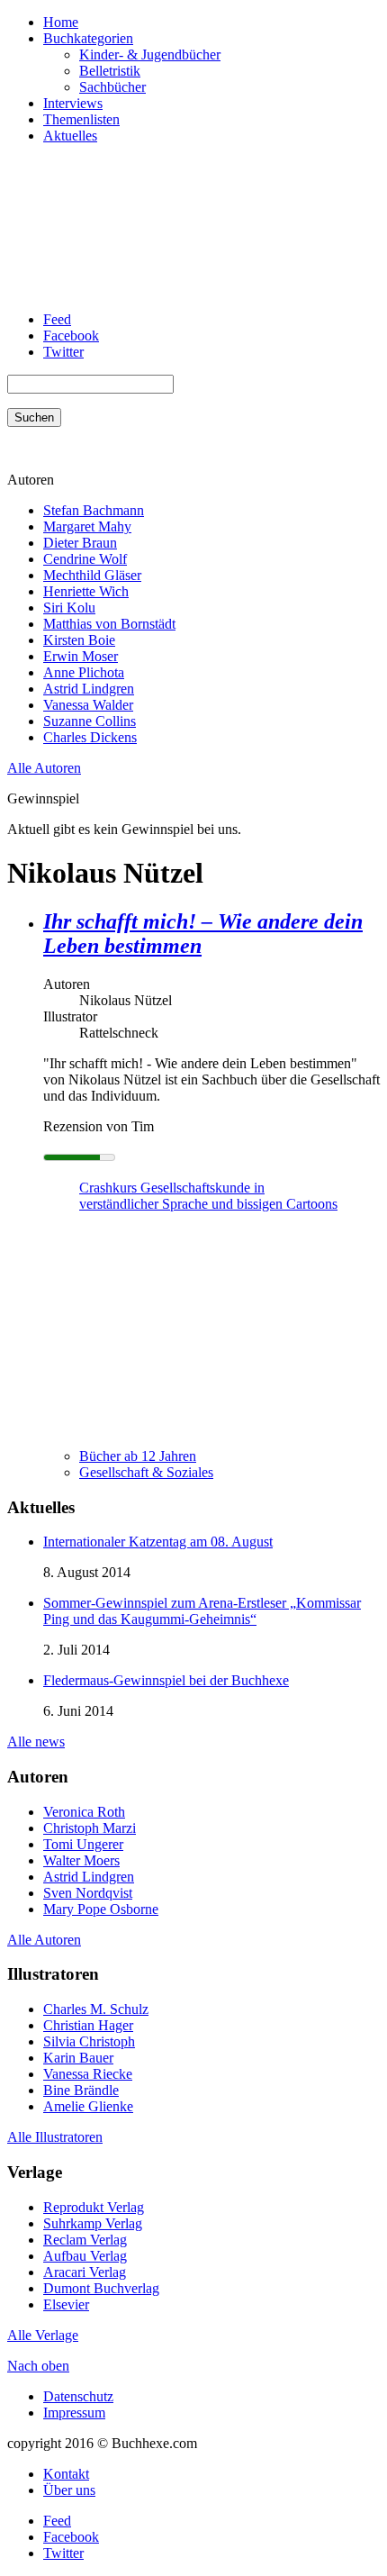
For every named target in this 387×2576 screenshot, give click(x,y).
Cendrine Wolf (85, 559)
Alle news (36, 1742)
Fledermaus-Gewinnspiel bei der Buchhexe (166, 1680)
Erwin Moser (81, 656)
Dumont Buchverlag (101, 2288)
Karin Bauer (78, 2058)
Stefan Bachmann (94, 510)
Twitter (63, 352)
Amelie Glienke (88, 2106)
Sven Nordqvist (88, 1893)
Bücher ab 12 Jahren (138, 1456)
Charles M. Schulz (96, 2009)
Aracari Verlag (85, 2272)
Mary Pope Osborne (101, 1909)
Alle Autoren (44, 768)
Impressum (74, 2413)
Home (61, 22)
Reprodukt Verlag (94, 2207)
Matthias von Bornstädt (109, 624)
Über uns (69, 2490)
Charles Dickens (90, 737)
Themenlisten (81, 119)
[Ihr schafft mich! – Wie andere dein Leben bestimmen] (115, 1425)
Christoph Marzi (90, 1828)
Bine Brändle (81, 2090)
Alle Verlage (43, 2335)
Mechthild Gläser (92, 575)
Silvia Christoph (89, 2041)
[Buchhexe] (142, 289)
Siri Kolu (69, 608)
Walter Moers (81, 1860)
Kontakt (66, 2474)
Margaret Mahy (87, 526)
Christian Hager (88, 2025)
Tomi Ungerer (83, 1844)
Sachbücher (112, 87)
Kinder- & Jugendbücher (150, 54)
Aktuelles (70, 136)
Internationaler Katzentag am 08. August (158, 1542)
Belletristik (110, 71)
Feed (57, 319)
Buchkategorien (88, 38)
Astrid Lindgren (89, 689)
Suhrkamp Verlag (93, 2223)
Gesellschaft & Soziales (146, 1472)
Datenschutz (78, 2396)
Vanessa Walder (88, 705)
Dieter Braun (80, 543)
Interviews (73, 103)
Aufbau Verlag (85, 2256)
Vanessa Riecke (88, 2074)
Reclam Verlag (85, 2240)
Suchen (34, 417)
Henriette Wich (86, 591)
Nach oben (38, 2366)
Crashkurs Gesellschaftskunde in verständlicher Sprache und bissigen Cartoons (208, 1196)
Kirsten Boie (79, 640)
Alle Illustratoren (55, 2137)
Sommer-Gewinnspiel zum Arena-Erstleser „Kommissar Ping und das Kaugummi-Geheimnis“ (202, 1611)
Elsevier (66, 2304)
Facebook (71, 336)
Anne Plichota (84, 672)
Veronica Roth (84, 1812)
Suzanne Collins (90, 721)
